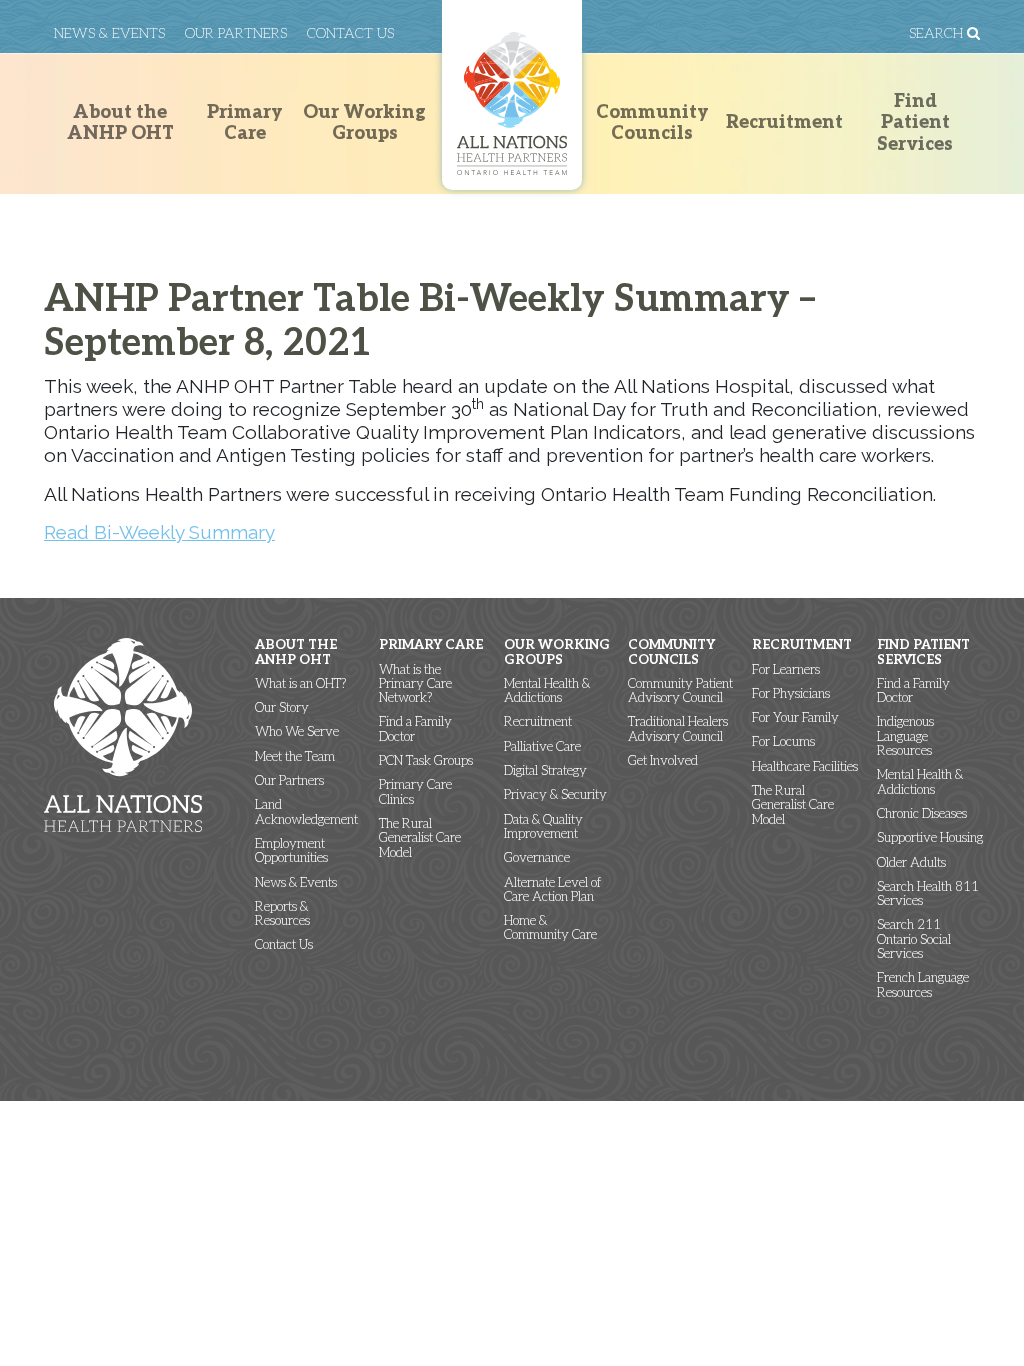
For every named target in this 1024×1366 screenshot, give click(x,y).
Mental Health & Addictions (547, 691)
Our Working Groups (364, 123)
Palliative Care (542, 747)
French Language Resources (923, 985)
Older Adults (911, 863)
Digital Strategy (545, 771)
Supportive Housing (930, 838)
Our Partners (236, 33)
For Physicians (791, 694)
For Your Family (795, 718)
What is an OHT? (300, 684)
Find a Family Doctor (415, 729)
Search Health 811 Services (928, 894)
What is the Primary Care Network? (415, 684)
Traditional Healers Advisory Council (678, 729)
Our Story (282, 708)
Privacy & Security (555, 795)
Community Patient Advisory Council (680, 691)
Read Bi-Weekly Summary (159, 532)
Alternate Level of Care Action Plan (552, 890)
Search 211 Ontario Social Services (914, 939)
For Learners (786, 670)
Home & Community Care (550, 928)
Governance (537, 858)
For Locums (783, 742)
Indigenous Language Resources (905, 736)
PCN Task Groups (426, 761)
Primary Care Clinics (415, 792)
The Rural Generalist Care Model (420, 838)
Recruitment (784, 122)
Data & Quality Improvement (543, 827)
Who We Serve (297, 732)
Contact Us (350, 33)
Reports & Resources (282, 914)
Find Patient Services (915, 123)
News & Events (109, 33)
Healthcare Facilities (805, 767)
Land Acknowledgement (306, 812)
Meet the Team (295, 757)
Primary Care (245, 123)
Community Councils (652, 123)
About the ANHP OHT (120, 123)
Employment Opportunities (291, 851)
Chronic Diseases (922, 814)
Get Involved (663, 761)
